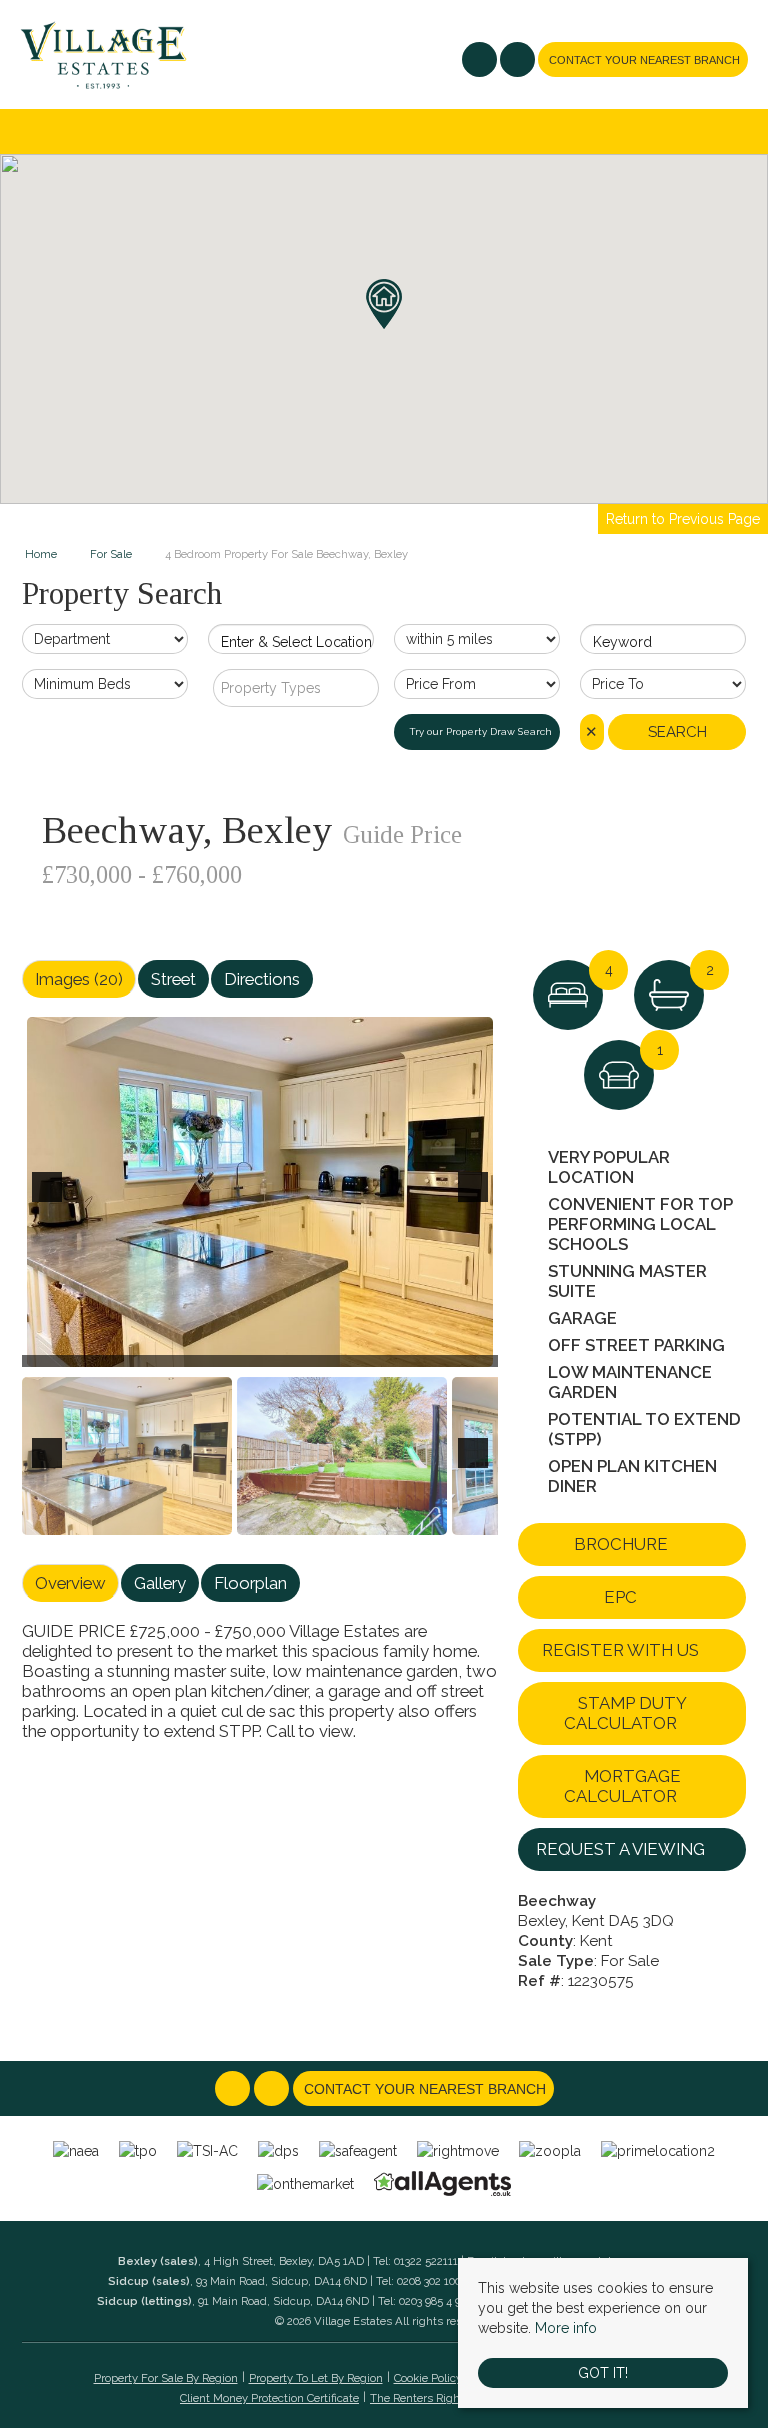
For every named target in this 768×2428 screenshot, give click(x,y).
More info (566, 2328)
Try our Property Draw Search (477, 731)
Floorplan (250, 1583)
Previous (51, 1200)
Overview (70, 1583)
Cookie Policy (428, 2378)
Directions (262, 979)
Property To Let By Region (316, 2378)
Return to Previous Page (683, 519)
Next (477, 1200)
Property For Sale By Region (166, 2378)
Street (173, 979)
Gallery (160, 1583)
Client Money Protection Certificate (269, 2398)
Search (677, 732)
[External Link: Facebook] (481, 62)
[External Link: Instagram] (519, 62)
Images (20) (79, 979)
